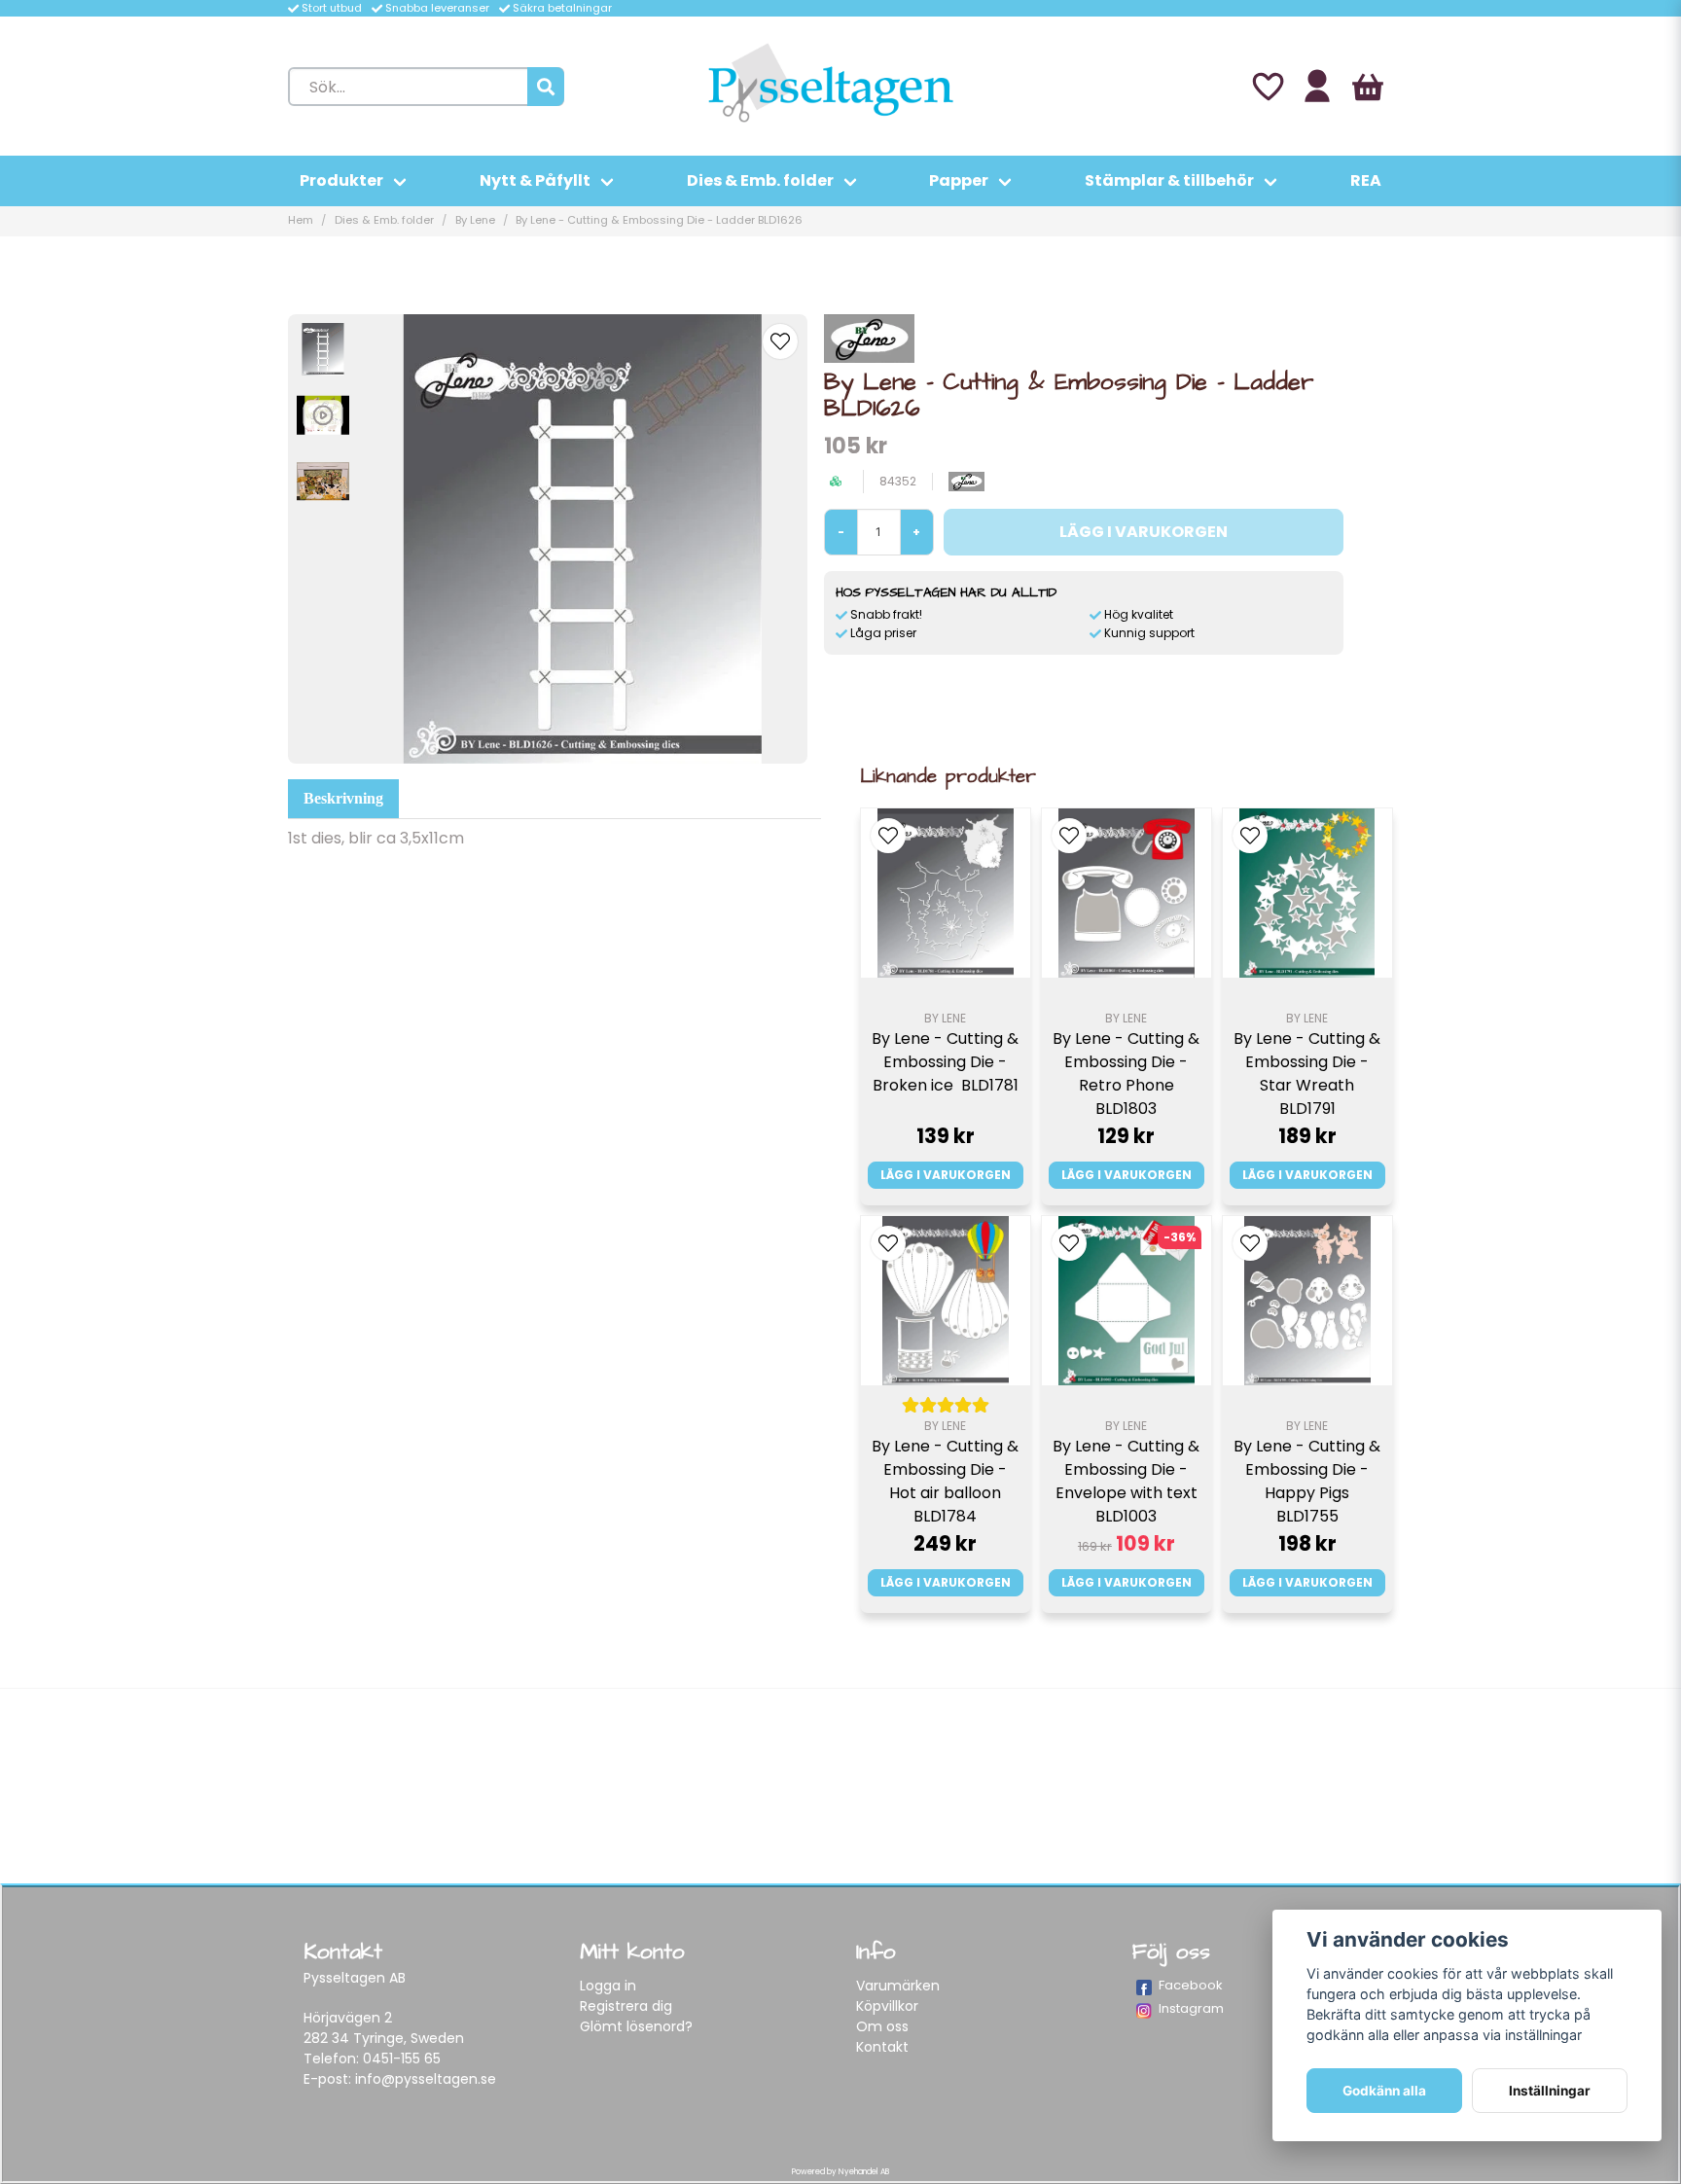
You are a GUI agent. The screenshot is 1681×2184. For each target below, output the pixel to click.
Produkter (341, 180)
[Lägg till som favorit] (1267, 87)
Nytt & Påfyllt (535, 180)
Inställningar (1550, 2091)
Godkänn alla (1384, 2091)
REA (1366, 180)
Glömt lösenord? (636, 2026)
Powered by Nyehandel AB (840, 2172)
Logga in (608, 1986)
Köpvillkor (887, 2006)
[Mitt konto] (1317, 87)
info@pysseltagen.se (426, 2079)
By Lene (475, 220)
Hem (301, 220)
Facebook (1191, 1985)
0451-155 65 (402, 2059)
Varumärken (898, 1986)
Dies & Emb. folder (760, 180)
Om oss (882, 2026)
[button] (780, 341)
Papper (959, 180)
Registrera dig (626, 2006)
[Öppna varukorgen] (1368, 87)
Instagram (1191, 2008)
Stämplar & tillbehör (1169, 180)
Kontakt (882, 2047)
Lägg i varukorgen (946, 1175)
